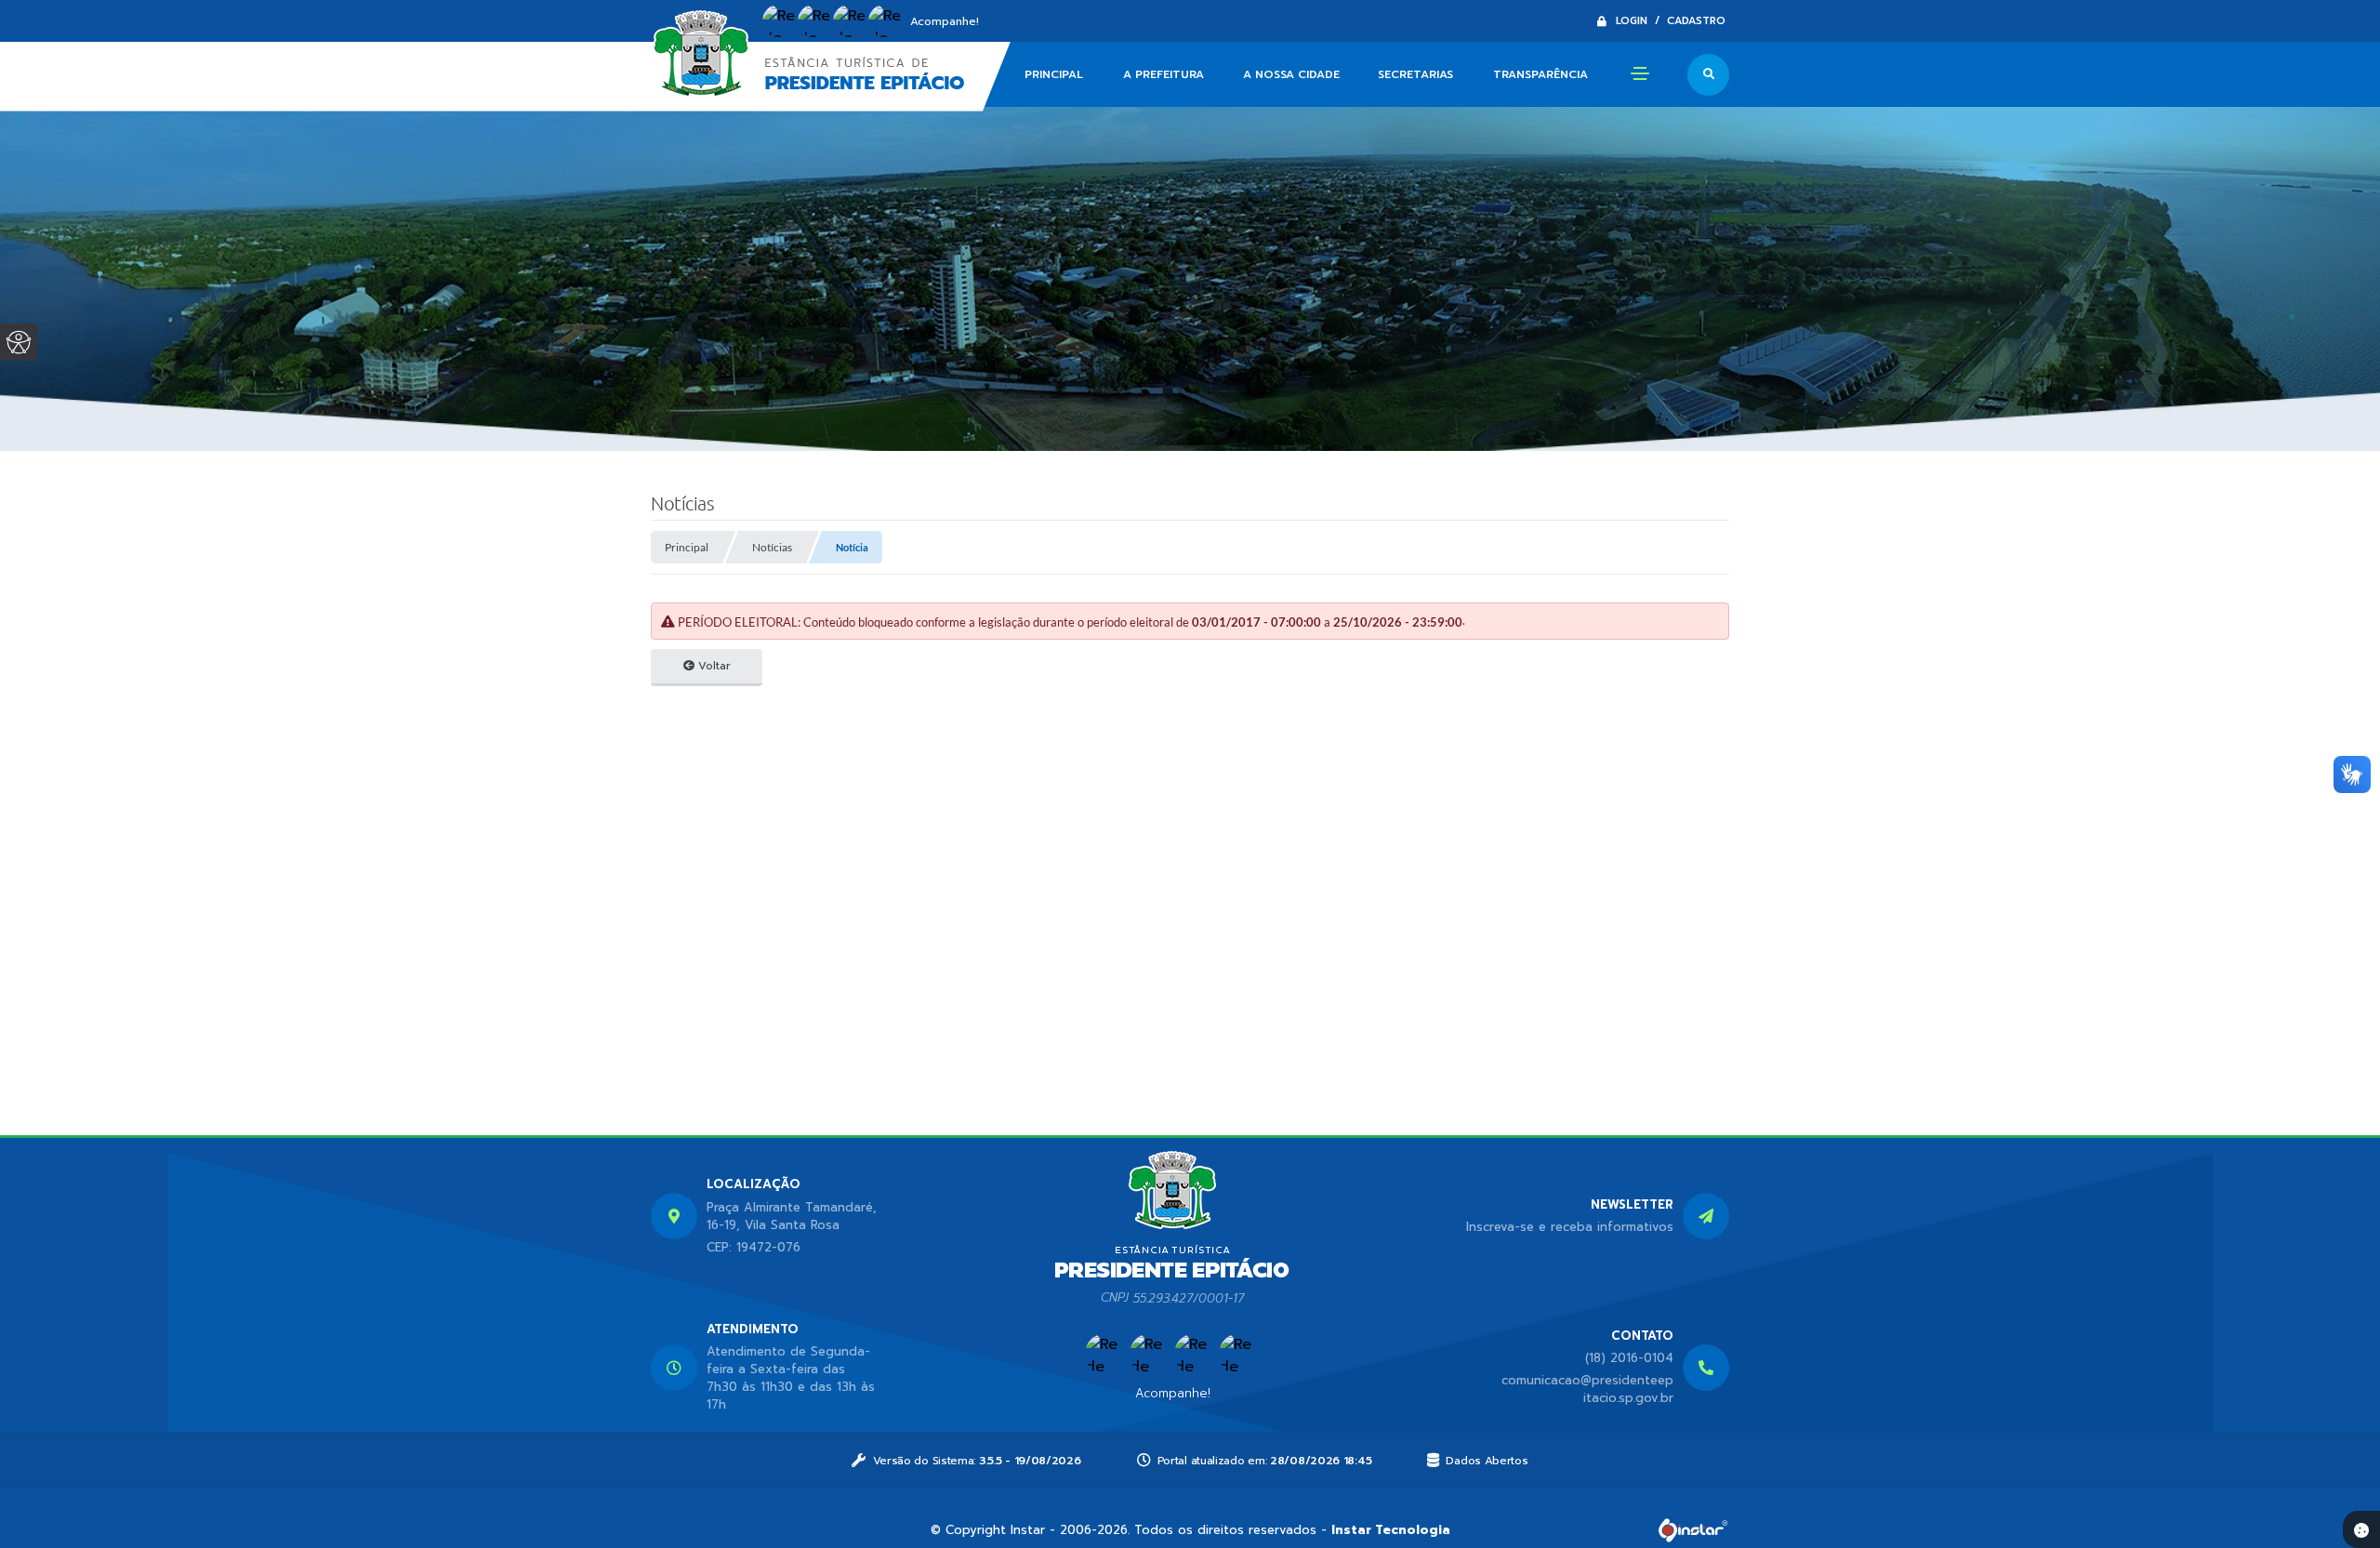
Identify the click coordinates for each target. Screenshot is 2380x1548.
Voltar (713, 666)
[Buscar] (1708, 75)
